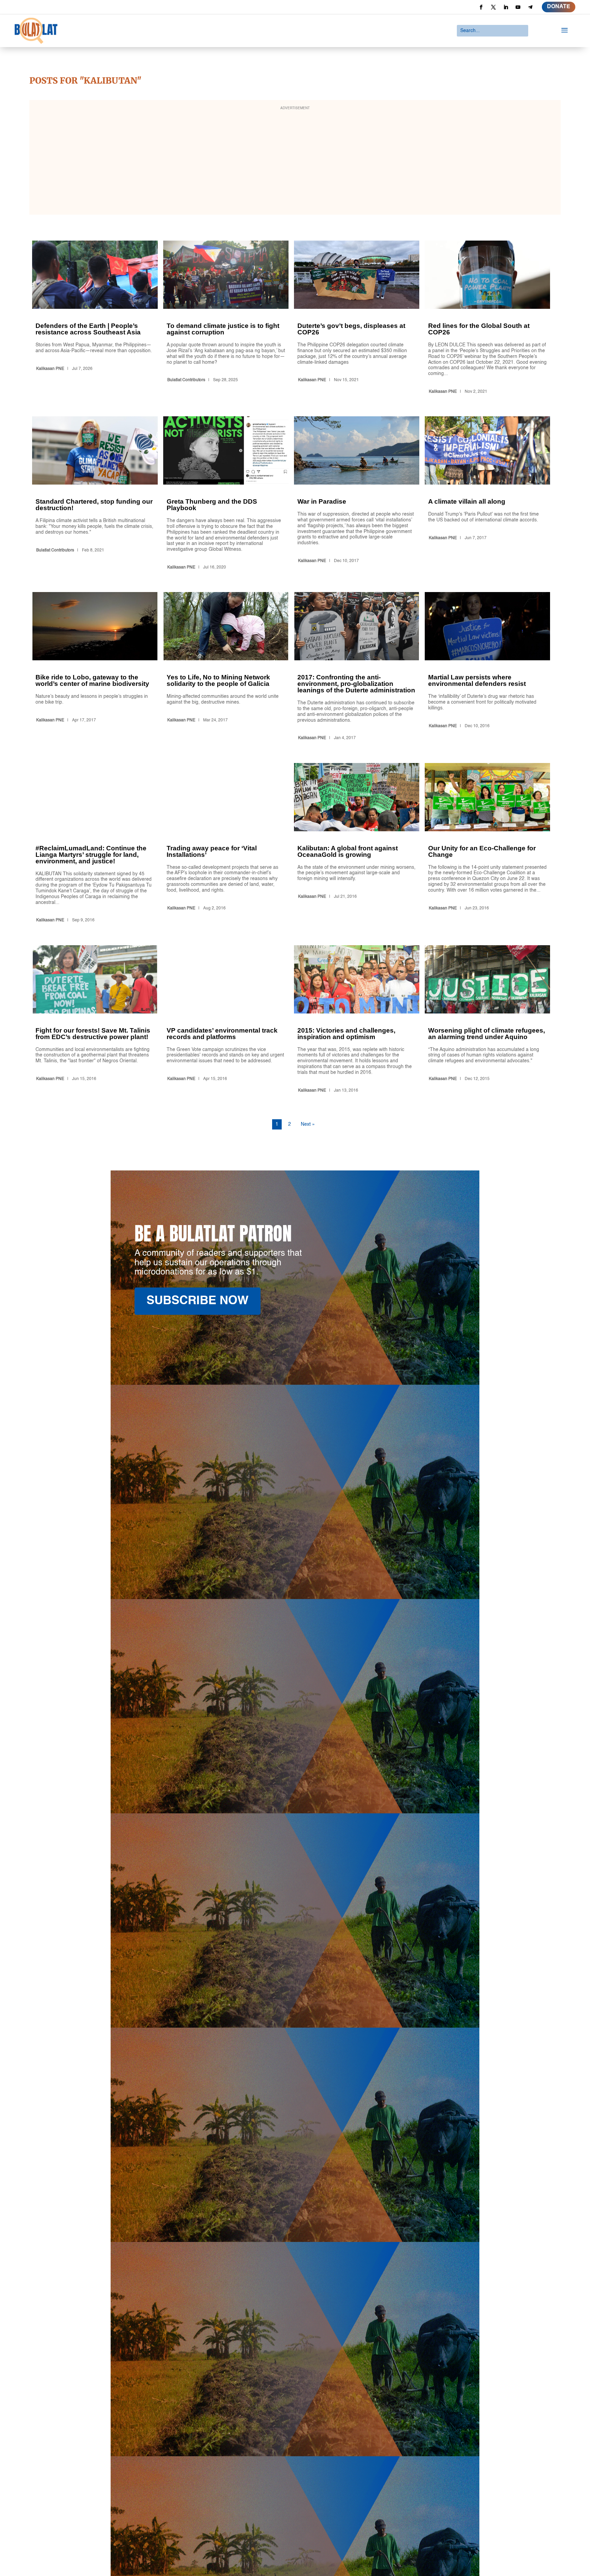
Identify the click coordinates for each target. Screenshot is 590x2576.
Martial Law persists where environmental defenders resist (487, 667)
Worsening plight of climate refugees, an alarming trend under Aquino (487, 1020)
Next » (308, 1124)
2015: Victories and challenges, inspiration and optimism (357, 1020)
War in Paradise (357, 494)
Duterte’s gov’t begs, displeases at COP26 (357, 319)
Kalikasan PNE (50, 369)
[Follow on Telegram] (530, 7)
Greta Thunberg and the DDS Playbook (226, 494)
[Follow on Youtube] (518, 7)
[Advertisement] (295, 162)
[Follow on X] (493, 7)
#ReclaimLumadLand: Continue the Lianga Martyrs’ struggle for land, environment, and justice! (95, 844)
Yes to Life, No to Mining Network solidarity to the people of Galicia (226, 667)
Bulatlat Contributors (186, 380)
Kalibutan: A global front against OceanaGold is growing (357, 844)
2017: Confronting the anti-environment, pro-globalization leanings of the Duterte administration (357, 667)
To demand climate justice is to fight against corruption (226, 319)
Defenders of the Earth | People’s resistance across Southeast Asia (95, 319)
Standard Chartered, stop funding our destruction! (95, 494)
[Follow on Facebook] (481, 7)
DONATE (559, 7)
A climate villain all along (487, 494)
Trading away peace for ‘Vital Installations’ (226, 844)
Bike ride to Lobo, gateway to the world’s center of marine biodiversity (95, 667)
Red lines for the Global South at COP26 (487, 319)
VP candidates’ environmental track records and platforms (226, 1020)
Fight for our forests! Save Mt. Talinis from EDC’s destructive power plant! (95, 1020)
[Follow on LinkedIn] (506, 7)
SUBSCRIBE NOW (198, 1301)
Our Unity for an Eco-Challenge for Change (487, 844)
